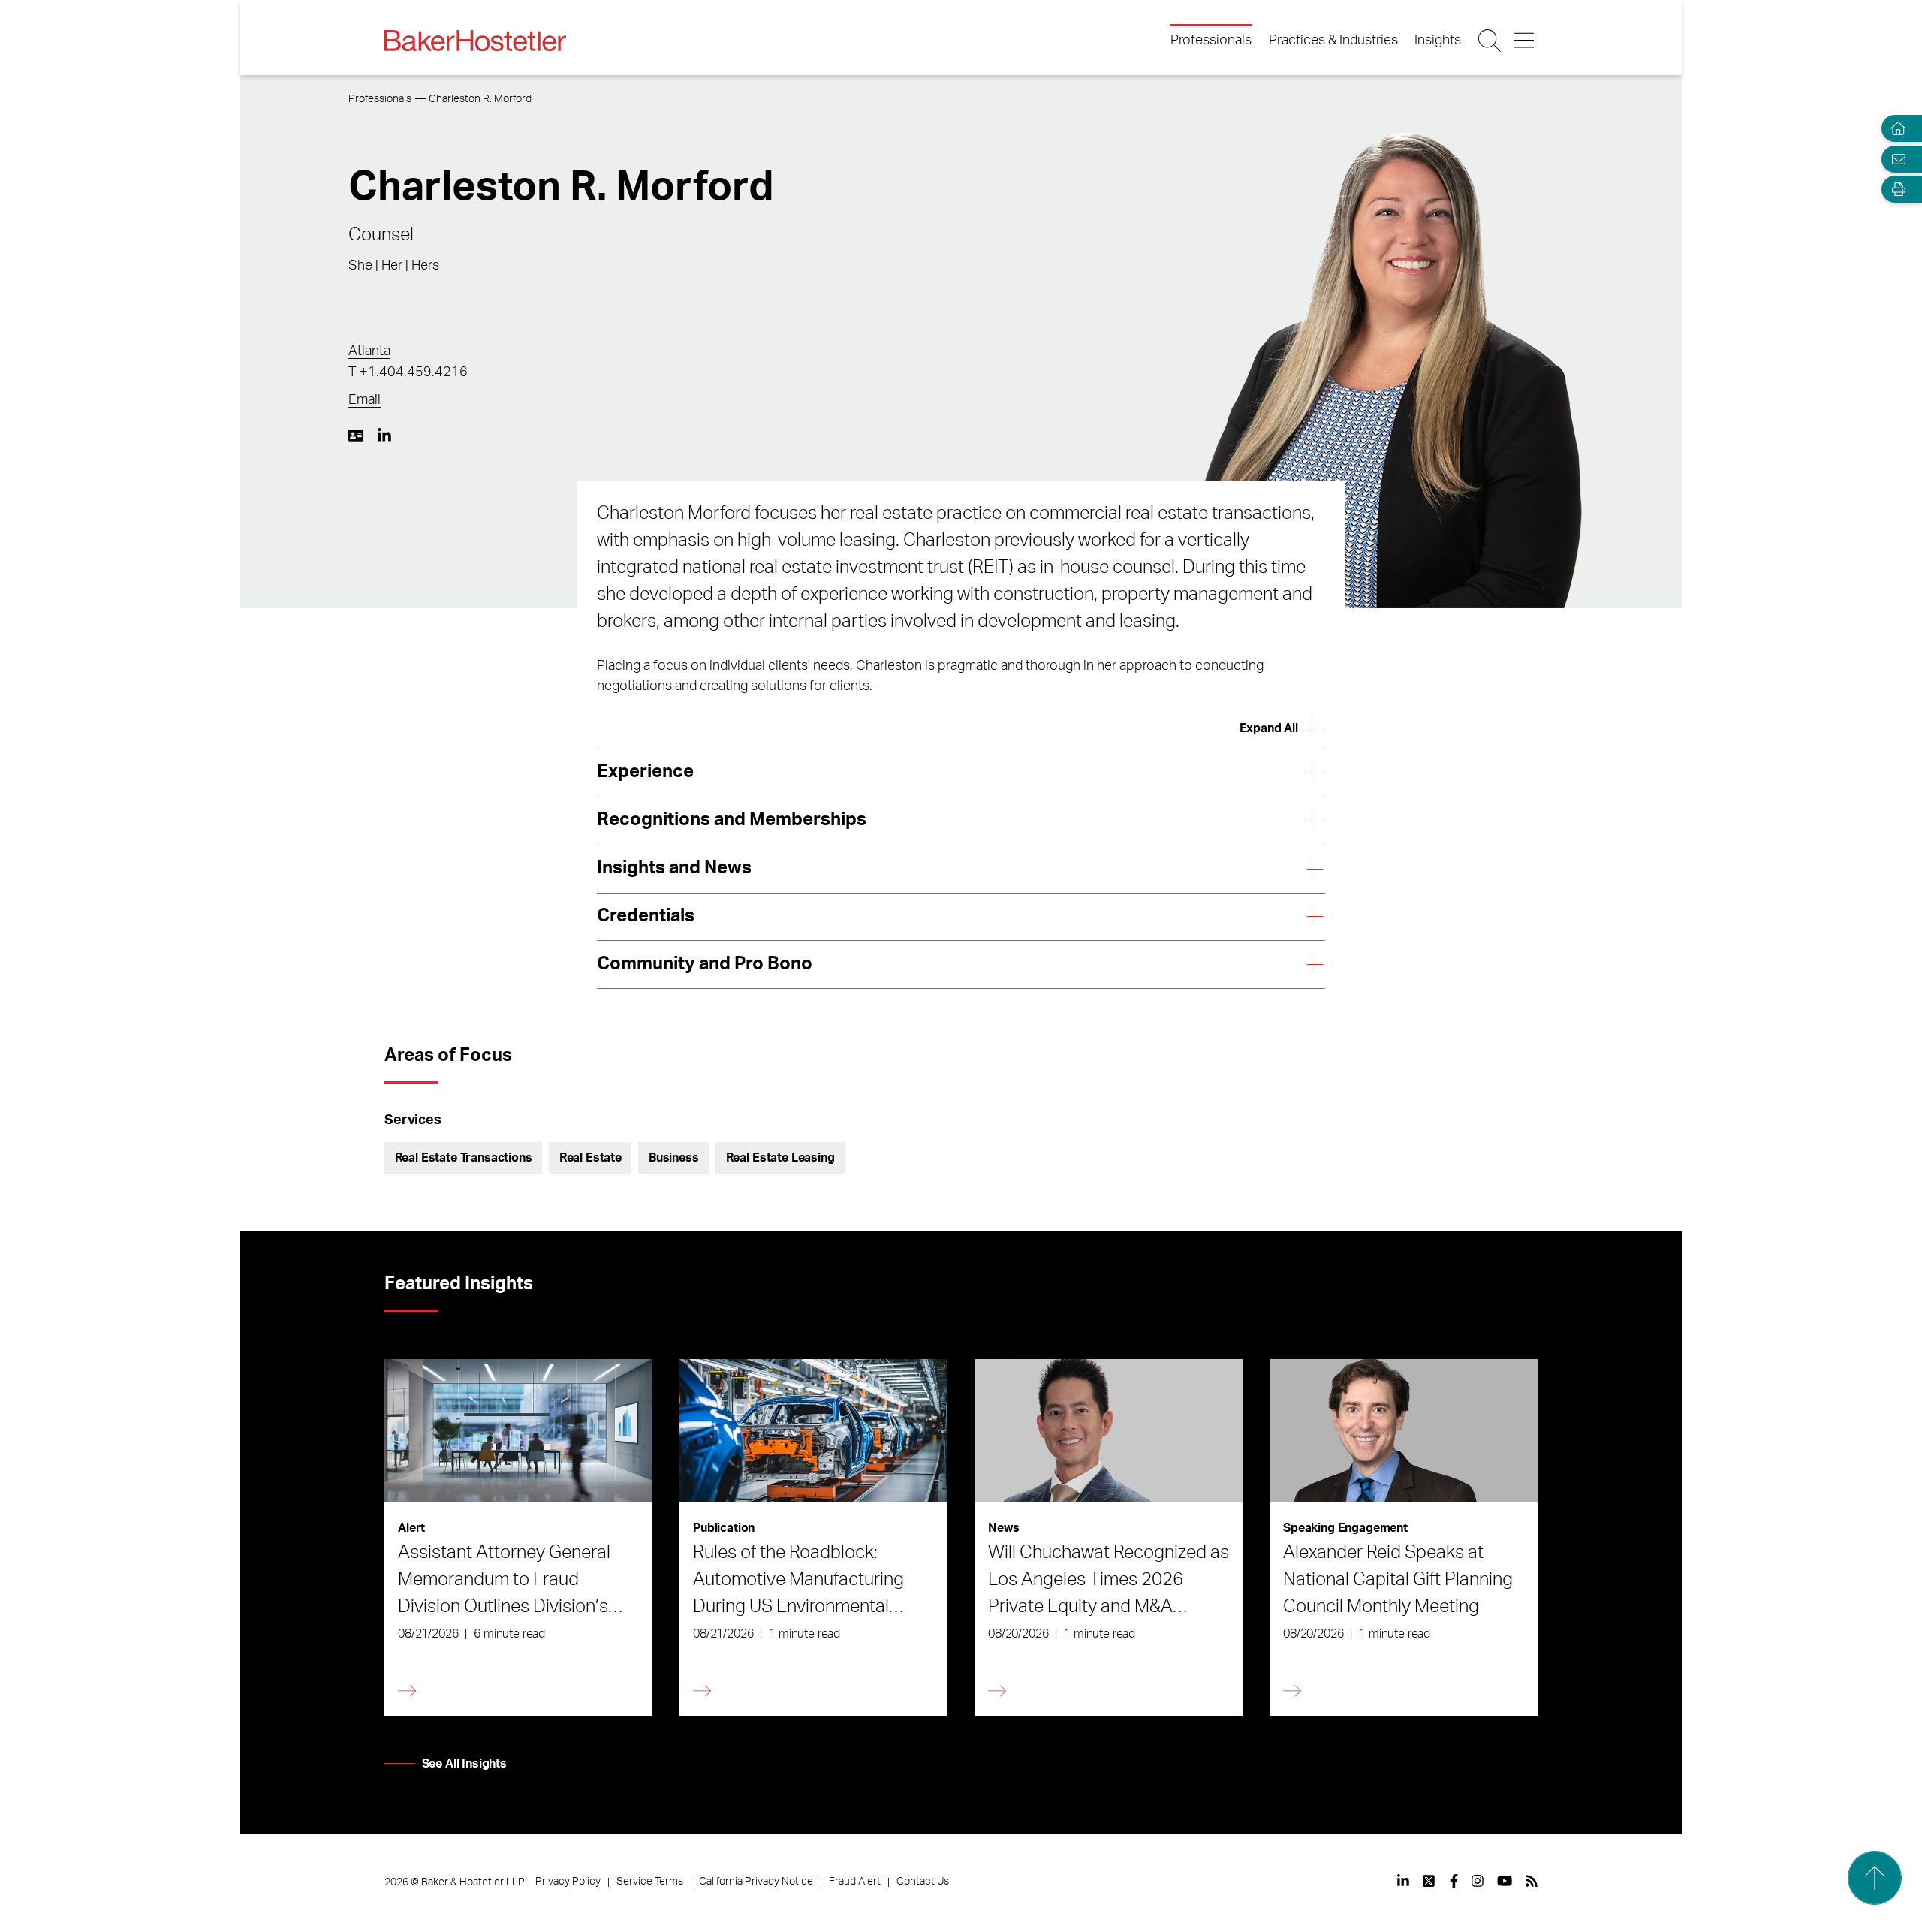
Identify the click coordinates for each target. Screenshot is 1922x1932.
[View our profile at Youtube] (1505, 1881)
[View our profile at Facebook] (1454, 1881)
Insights (1438, 41)
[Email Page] (1895, 159)
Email (365, 400)
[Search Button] (1491, 41)
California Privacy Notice (756, 1882)
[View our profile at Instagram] (1478, 1881)
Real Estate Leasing (780, 1158)
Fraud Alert (855, 1882)
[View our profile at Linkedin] (1403, 1881)
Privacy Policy (568, 1882)
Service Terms (650, 1882)
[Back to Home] (475, 41)
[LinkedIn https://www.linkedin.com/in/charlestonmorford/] (384, 436)
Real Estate (590, 1158)
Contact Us (923, 1882)
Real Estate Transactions (464, 1158)
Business (674, 1158)
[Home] (1895, 129)
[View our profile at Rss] (1532, 1881)
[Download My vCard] (356, 436)
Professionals (1211, 41)
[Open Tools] (1895, 190)
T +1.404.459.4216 (408, 372)
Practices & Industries (1333, 41)
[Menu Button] (1525, 41)
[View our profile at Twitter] (1429, 1881)
